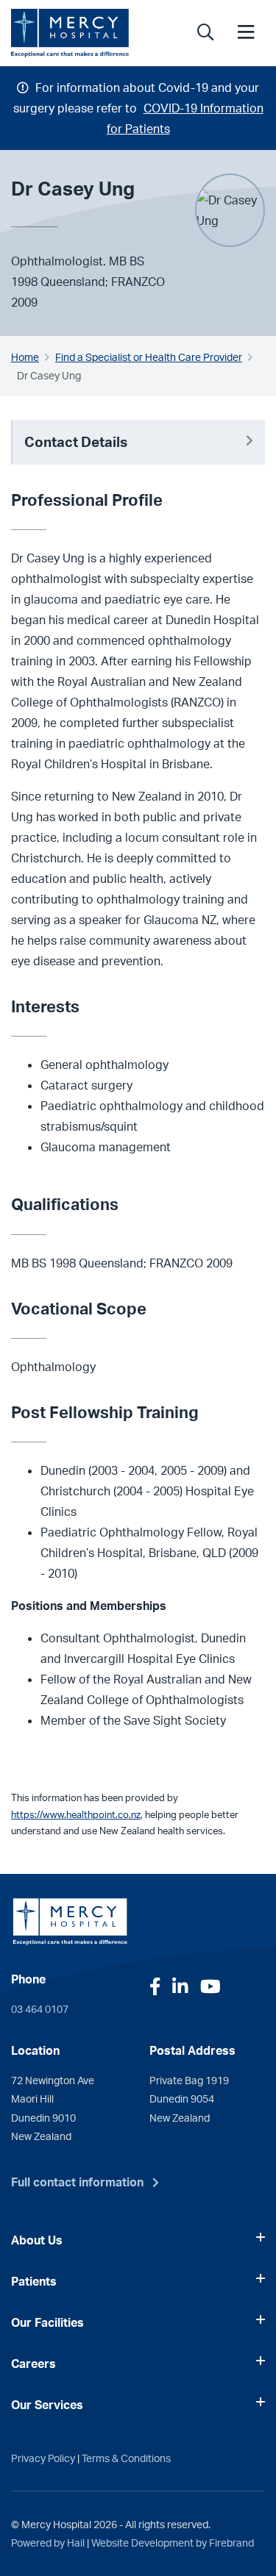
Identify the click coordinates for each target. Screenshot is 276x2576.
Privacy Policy (43, 2458)
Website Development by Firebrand (173, 2542)
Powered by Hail (48, 2542)
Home (25, 357)
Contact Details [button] (76, 442)
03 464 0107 (40, 2008)
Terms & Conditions (126, 2458)
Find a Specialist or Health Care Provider (149, 357)
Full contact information (77, 2182)
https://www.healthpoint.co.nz (76, 1814)
